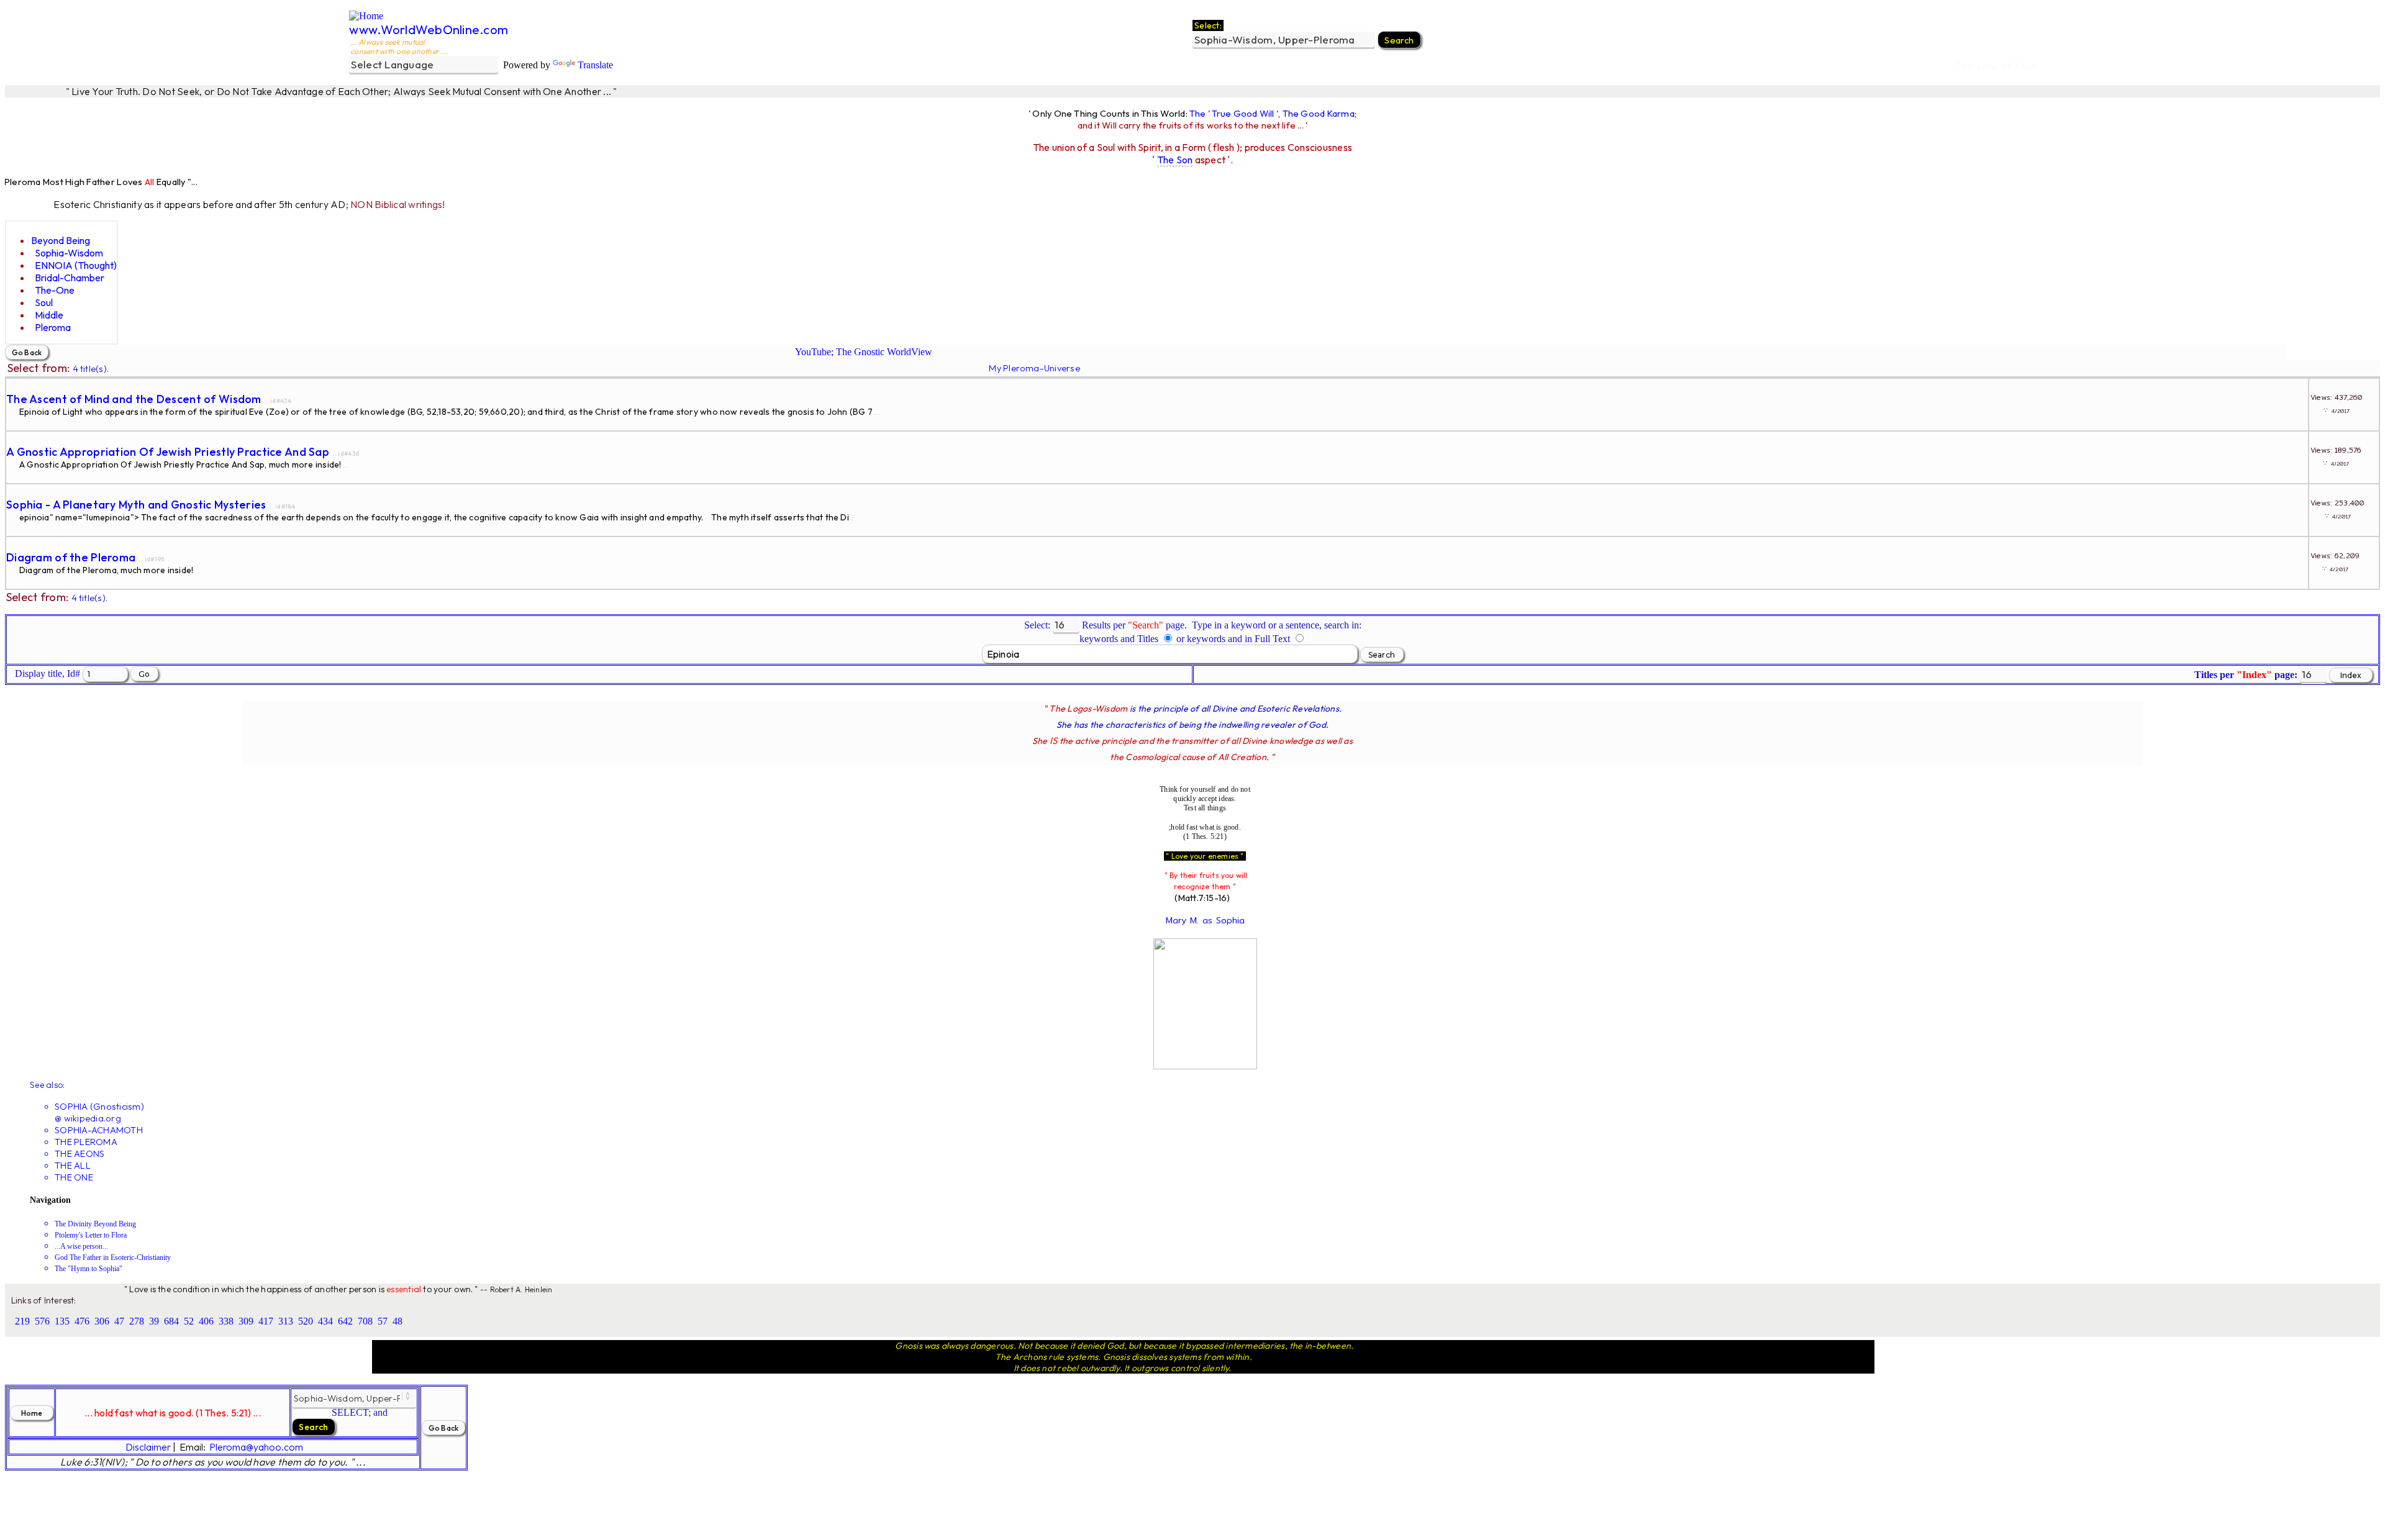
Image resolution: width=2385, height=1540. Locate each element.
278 (137, 1321)
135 (62, 1321)
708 (365, 1321)
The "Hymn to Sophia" (89, 1269)
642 (345, 1321)
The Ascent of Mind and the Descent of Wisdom (134, 399)
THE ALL (73, 1165)
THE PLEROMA (86, 1142)
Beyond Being (61, 240)
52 (189, 1321)
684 (171, 1321)
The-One (55, 290)
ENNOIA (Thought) (76, 265)
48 (397, 1321)
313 (286, 1321)
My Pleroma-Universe (1034, 368)
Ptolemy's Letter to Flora (91, 1235)
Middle (49, 315)
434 (325, 1321)
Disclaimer (148, 1447)
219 (22, 1321)
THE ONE (74, 1177)
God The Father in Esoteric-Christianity (113, 1257)
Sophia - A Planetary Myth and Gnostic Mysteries (136, 505)
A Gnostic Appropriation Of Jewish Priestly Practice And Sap (168, 452)
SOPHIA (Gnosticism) (99, 1106)
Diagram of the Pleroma (71, 557)
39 (154, 1321)
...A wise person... (81, 1246)
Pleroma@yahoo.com (256, 1447)
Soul (44, 302)
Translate (595, 65)
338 (226, 1321)
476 (82, 1321)
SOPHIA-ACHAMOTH (99, 1130)
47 (119, 1321)
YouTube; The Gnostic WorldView (864, 352)
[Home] (366, 16)
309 (246, 1321)
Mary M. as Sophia (1205, 920)
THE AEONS (79, 1153)
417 (266, 1321)
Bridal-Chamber (70, 278)
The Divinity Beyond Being (95, 1224)
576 (42, 1321)
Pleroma (53, 327)
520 (306, 1321)
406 (206, 1321)
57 (383, 1321)
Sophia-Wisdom (69, 253)
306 (102, 1321)
